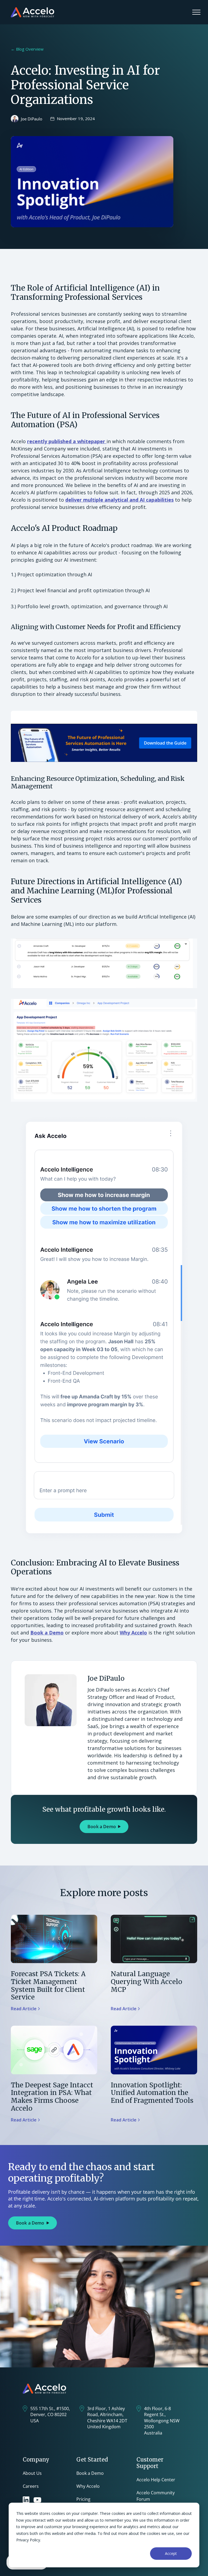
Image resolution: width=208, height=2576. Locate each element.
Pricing (83, 2499)
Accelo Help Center (156, 2480)
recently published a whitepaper (67, 441)
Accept (171, 2553)
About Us (32, 2473)
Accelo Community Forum (156, 2496)
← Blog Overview (27, 49)
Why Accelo (133, 1633)
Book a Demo (47, 1633)
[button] (196, 12)
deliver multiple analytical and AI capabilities (119, 500)
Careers (31, 2486)
